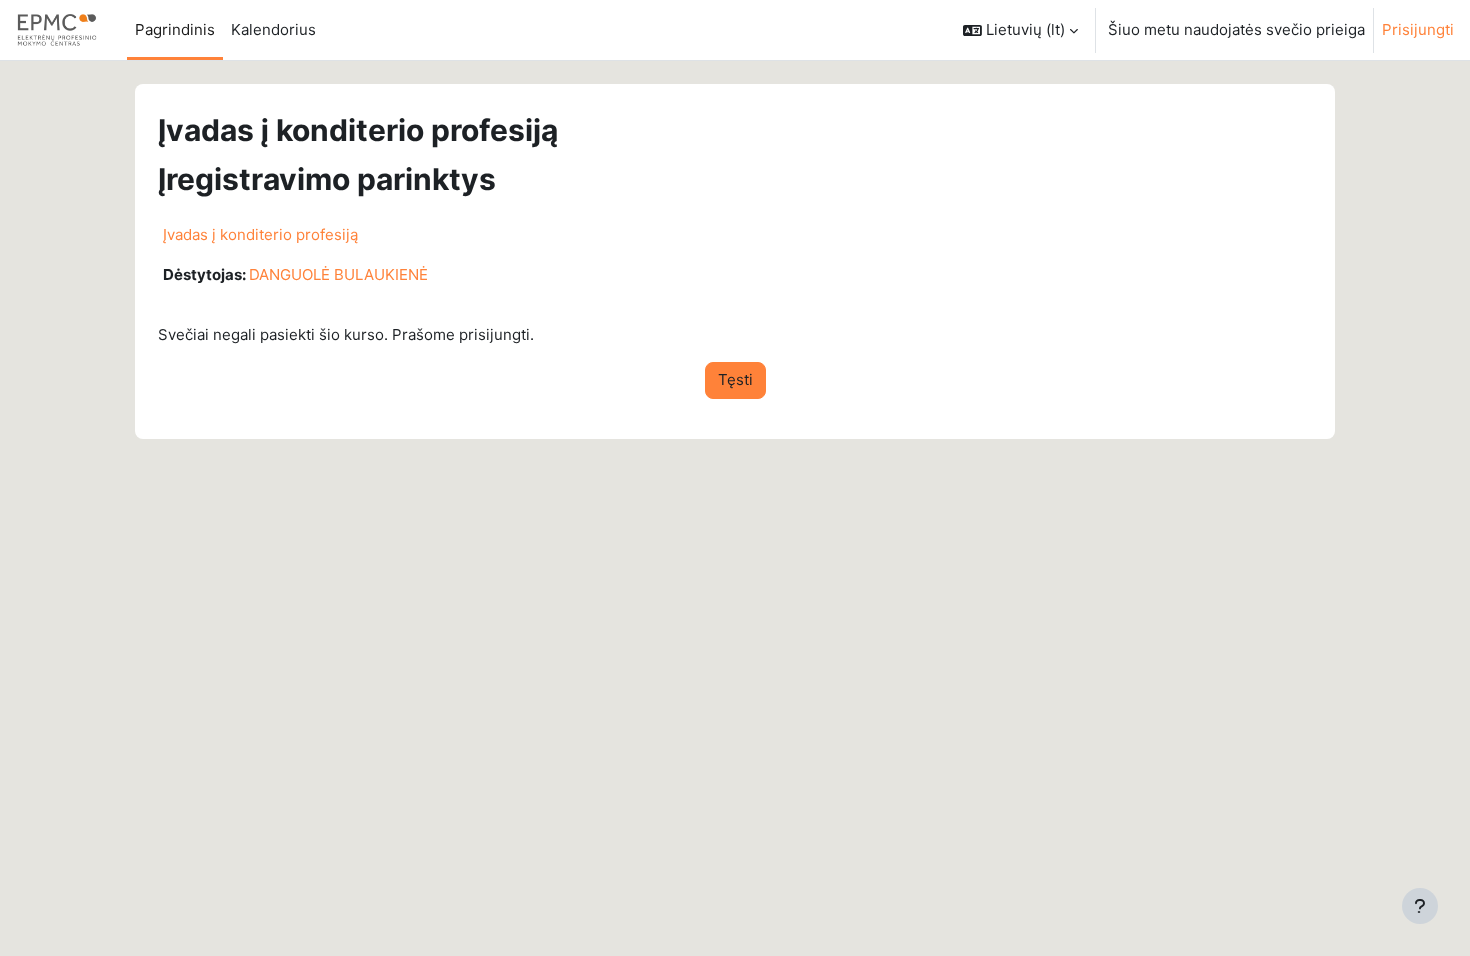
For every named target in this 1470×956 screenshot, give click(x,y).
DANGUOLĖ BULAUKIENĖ (338, 274)
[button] (1020, 30)
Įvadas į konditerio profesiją (260, 234)
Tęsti (735, 379)
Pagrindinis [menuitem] (175, 29)
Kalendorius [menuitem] (273, 29)
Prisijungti (1418, 29)
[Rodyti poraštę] (1420, 906)
